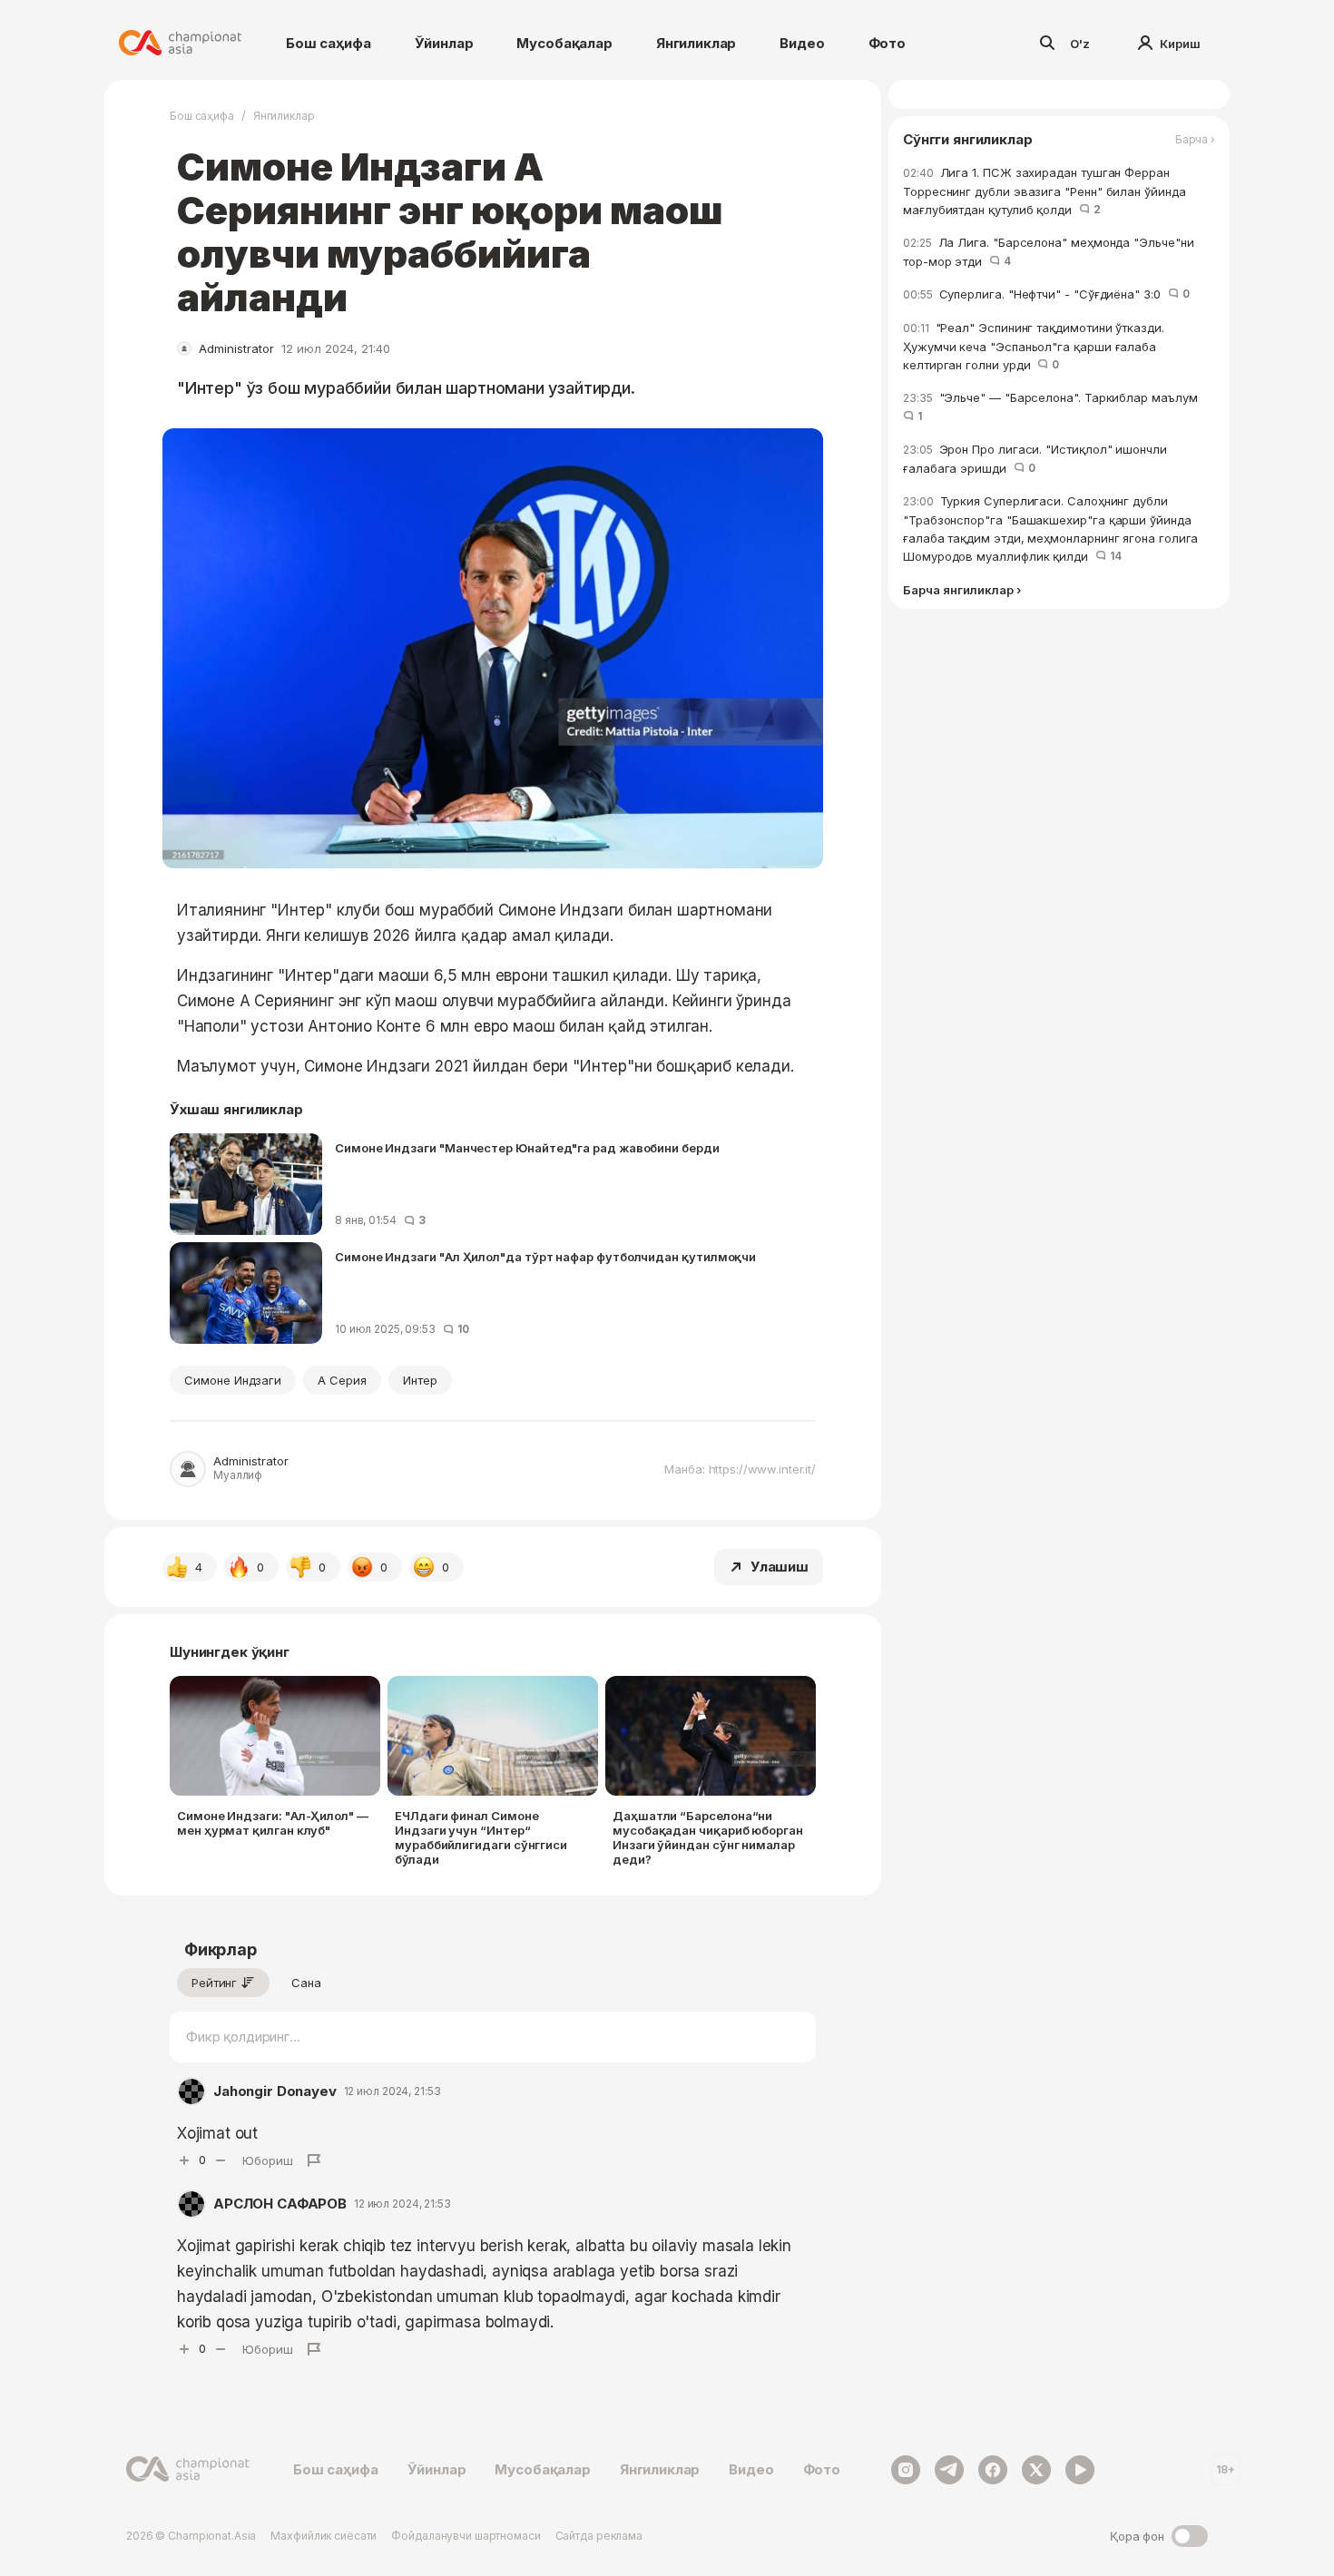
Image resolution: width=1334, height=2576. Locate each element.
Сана (306, 1983)
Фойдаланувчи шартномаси (466, 2536)
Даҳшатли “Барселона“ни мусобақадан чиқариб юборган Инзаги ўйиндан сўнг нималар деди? (708, 1837)
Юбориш (268, 2160)
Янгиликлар (696, 43)
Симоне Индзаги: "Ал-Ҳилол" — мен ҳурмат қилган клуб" (273, 1823)
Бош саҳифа (329, 43)
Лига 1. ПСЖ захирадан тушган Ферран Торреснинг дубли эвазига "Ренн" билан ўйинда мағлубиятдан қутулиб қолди (1045, 191)
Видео (802, 43)
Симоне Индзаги (233, 1380)
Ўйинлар (444, 43)
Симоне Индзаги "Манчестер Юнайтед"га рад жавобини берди (527, 1148)
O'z (1080, 44)
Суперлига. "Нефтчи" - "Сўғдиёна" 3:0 (1046, 294)
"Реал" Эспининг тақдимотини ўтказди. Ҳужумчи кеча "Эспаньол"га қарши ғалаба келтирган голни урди (1034, 346)
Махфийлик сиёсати (324, 2536)
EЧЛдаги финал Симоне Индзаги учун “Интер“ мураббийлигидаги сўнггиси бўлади (481, 1837)
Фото (887, 43)
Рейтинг (214, 1983)
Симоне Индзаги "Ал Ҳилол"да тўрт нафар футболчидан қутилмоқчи (545, 1257)
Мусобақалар (564, 43)
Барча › (1195, 140)
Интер (420, 1380)
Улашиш (780, 1567)
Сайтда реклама (599, 2536)
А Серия (342, 1380)
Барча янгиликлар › (962, 590)
